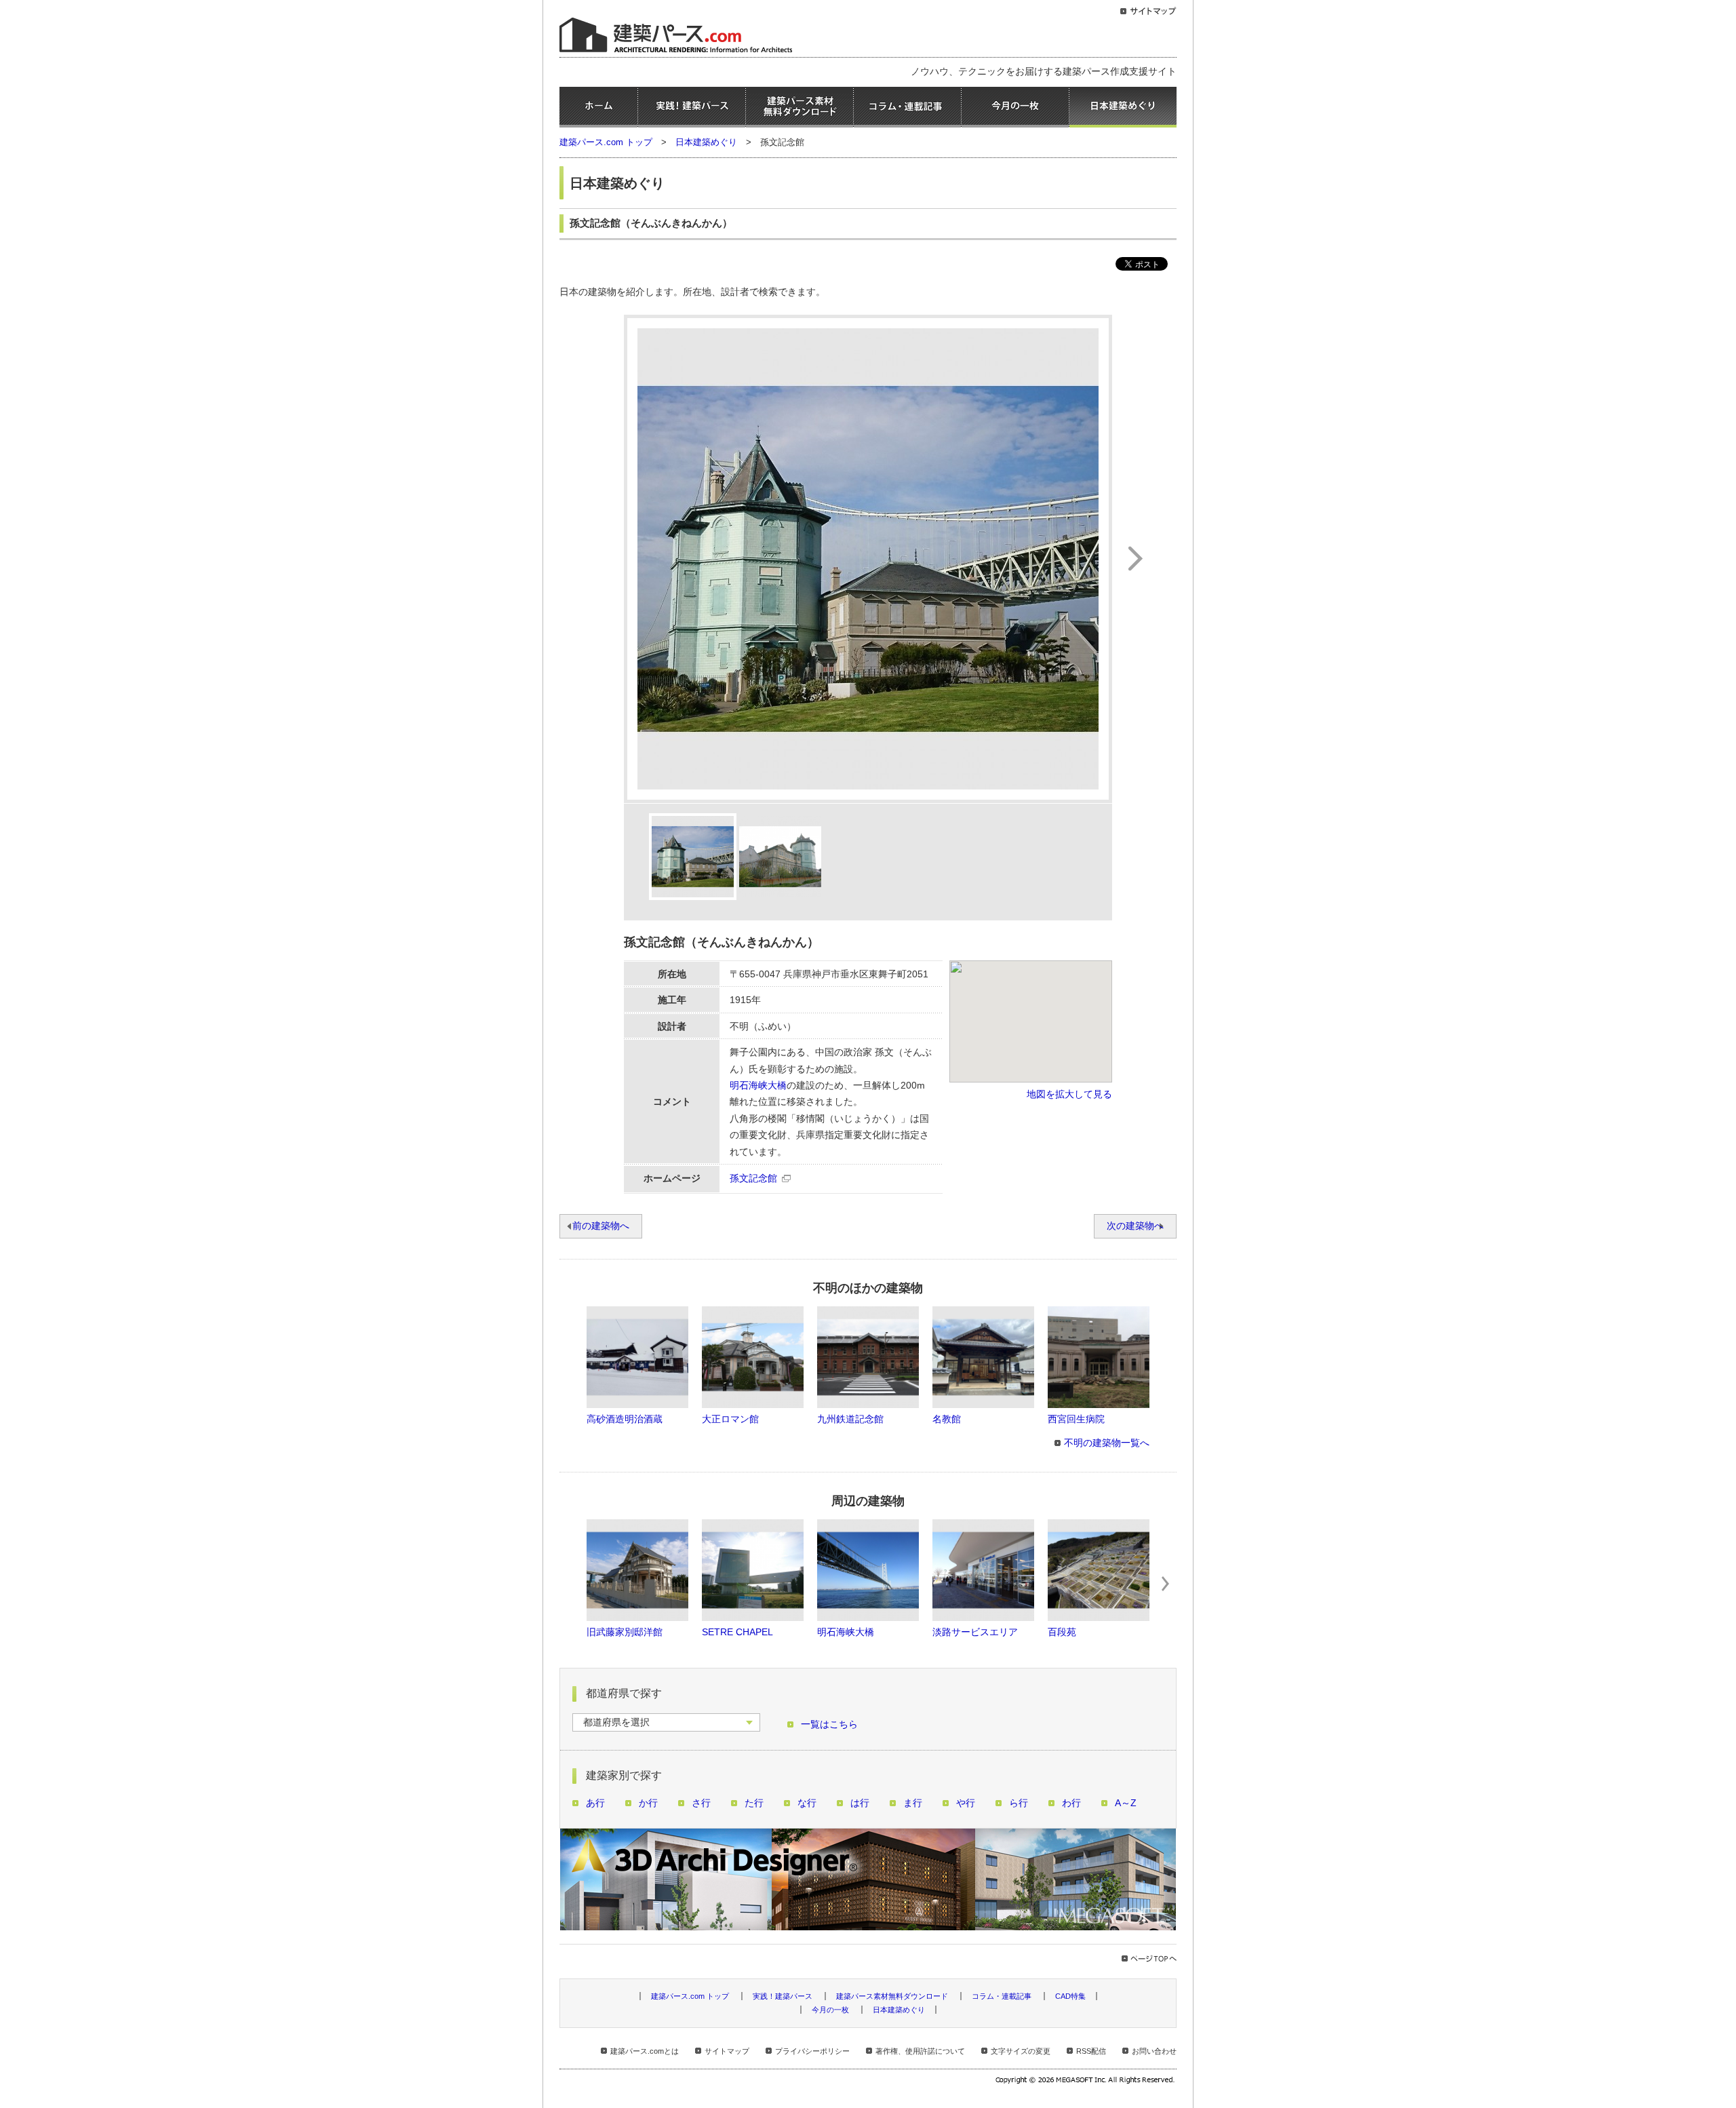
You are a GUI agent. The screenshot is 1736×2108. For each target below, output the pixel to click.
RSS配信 (1091, 2051)
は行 (860, 1803)
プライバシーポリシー (812, 2051)
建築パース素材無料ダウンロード (800, 107)
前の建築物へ (601, 1226)
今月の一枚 (1015, 107)
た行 (754, 1803)
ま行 (913, 1803)
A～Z (1126, 1803)
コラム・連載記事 (907, 107)
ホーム (598, 107)
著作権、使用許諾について (920, 2051)
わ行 (1071, 1803)
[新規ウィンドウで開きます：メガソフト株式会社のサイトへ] (1086, 2082)
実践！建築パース (692, 107)
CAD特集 (1070, 1996)
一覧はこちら (829, 1724)
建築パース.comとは (645, 2051)
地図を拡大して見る (1069, 1094)
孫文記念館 (753, 1178)
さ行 (701, 1803)
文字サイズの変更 (1021, 2051)
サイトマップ (727, 2051)
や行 (966, 1803)
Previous (570, 1584)
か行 (648, 1803)
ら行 (1019, 1803)
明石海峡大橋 (758, 1086)
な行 (807, 1803)
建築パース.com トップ (606, 142)
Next (1166, 1584)
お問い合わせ (1154, 2051)
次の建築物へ (1135, 1226)
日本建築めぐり (1123, 107)
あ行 (595, 1803)
